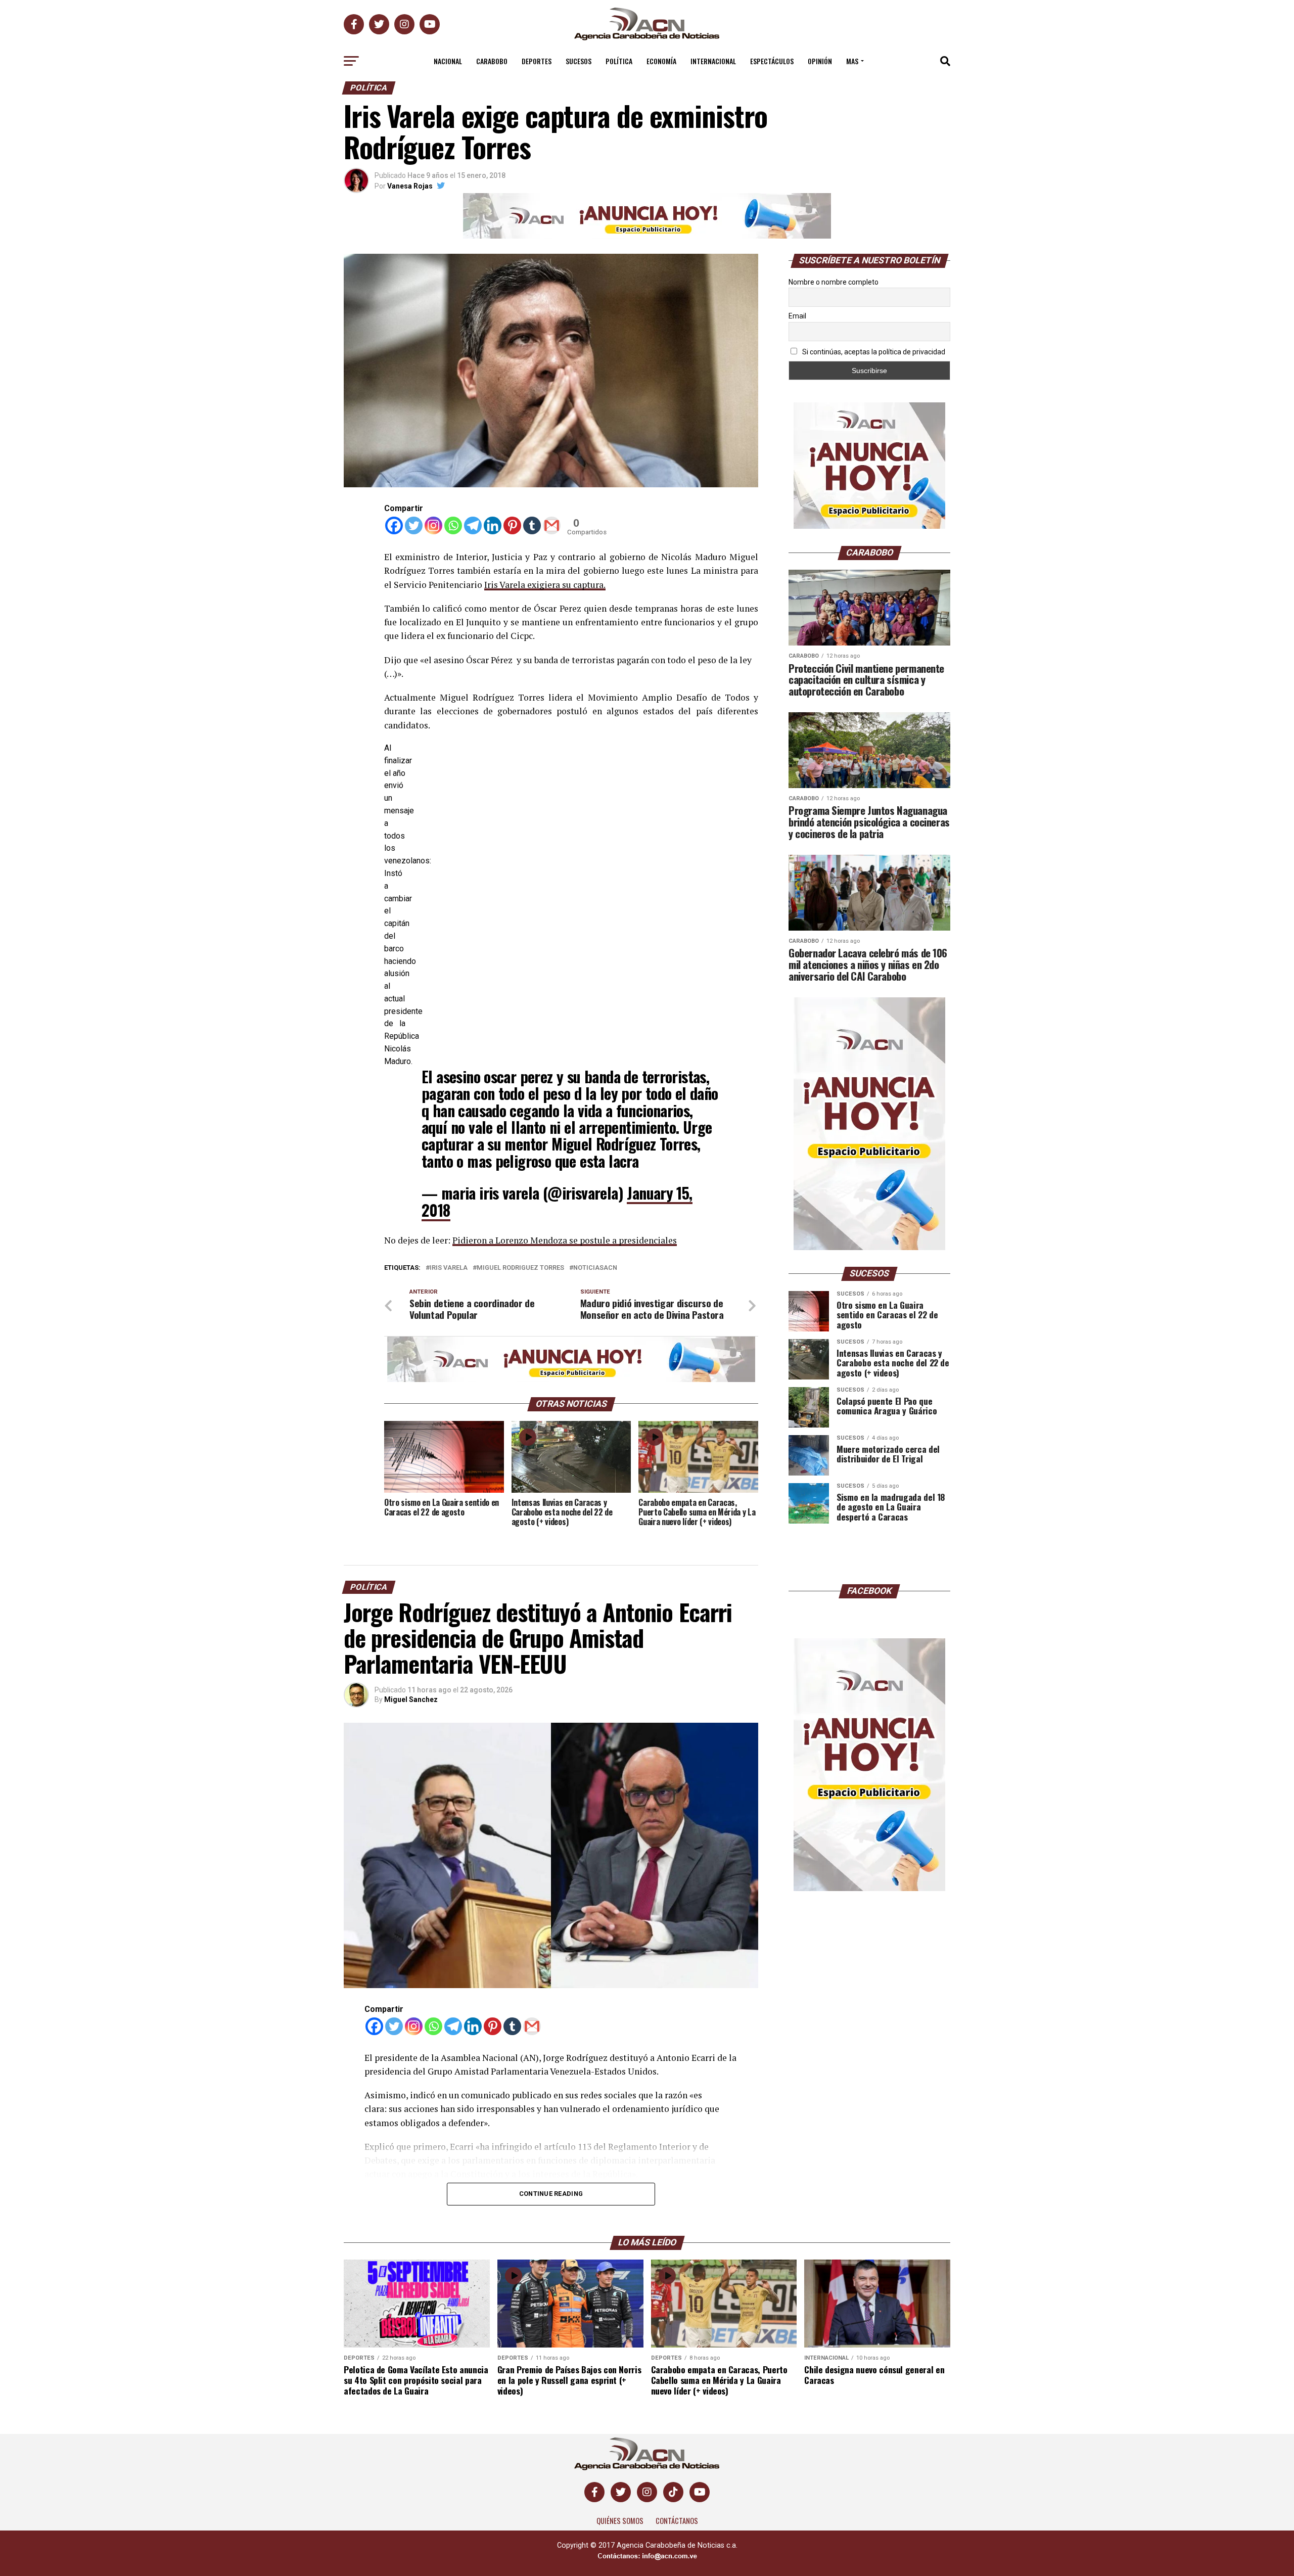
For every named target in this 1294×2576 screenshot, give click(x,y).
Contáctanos (677, 2521)
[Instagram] (433, 525)
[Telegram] (473, 525)
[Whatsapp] (453, 525)
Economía (661, 61)
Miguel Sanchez (411, 1699)
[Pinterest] (512, 525)
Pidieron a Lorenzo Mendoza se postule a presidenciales (565, 1240)
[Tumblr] (532, 525)
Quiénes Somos (620, 2521)
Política (619, 61)
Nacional (448, 61)
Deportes (537, 61)
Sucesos (579, 61)
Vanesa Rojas (410, 186)
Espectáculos (772, 61)
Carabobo (492, 61)
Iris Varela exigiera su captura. (545, 585)
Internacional (713, 61)
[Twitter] (414, 525)
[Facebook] (394, 525)
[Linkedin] (493, 525)
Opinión (820, 61)
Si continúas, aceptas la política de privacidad (873, 352)
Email (797, 316)
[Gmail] (552, 525)
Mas (852, 61)
